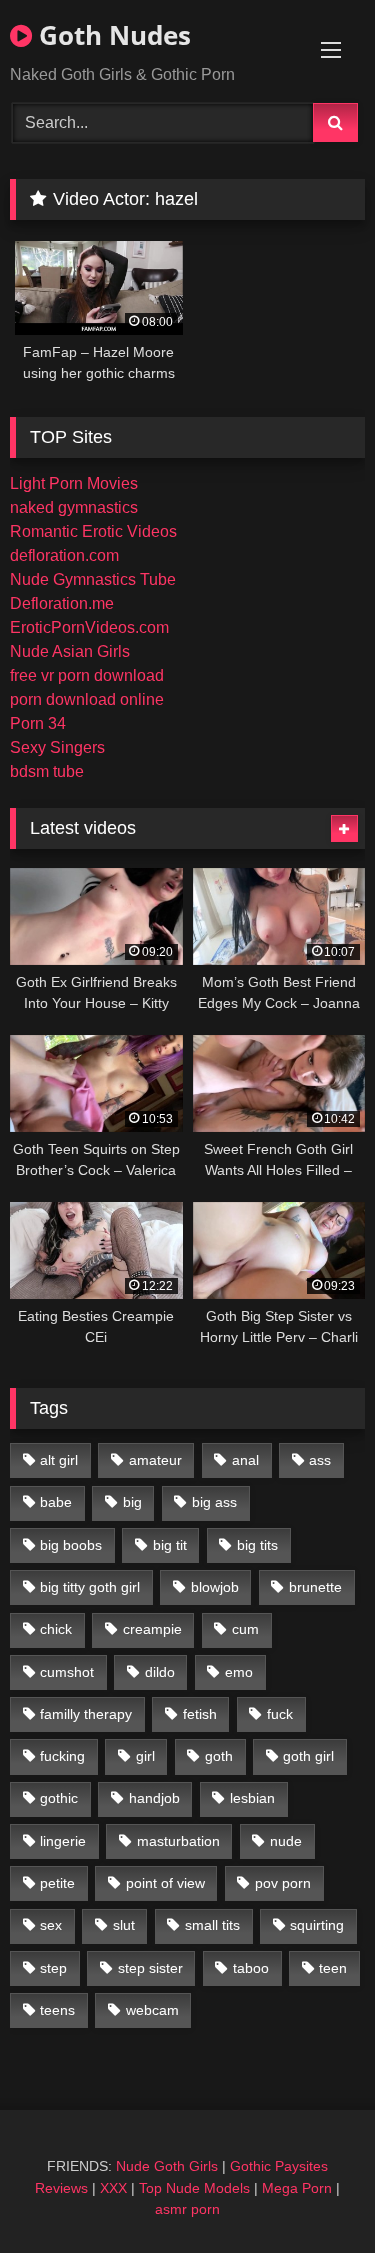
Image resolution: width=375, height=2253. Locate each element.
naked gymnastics (74, 507)
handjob (154, 1798)
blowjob (215, 1587)
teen (333, 1968)
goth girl (308, 1756)
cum (245, 1629)
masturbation (178, 1841)
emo (239, 1672)
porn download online (87, 699)
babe (56, 1502)
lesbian (252, 1798)
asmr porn (187, 2209)
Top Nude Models (194, 2188)
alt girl (59, 1460)
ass (320, 1460)
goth (219, 1756)
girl (145, 1756)
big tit (170, 1545)
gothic (59, 1798)
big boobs (71, 1545)
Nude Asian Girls (70, 651)
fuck (280, 1714)
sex (51, 1925)
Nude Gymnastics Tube (93, 579)
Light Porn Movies (74, 483)
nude (286, 1841)
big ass (214, 1502)
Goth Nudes (111, 35)
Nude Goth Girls (167, 2166)
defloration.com (64, 555)
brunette (315, 1587)
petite (57, 1883)
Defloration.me (62, 603)
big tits (257, 1545)
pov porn (283, 1883)
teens (57, 2010)
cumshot (67, 1672)
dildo (160, 1672)
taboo (251, 1968)
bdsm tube (47, 771)
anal (245, 1460)
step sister (150, 1968)
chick (56, 1629)
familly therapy (86, 1714)
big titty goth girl (90, 1587)
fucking (62, 1756)
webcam (152, 2010)
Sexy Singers (57, 747)
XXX (113, 2188)
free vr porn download (87, 675)
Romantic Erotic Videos (93, 531)
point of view (165, 1883)
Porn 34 (38, 723)
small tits (212, 1925)
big (132, 1502)
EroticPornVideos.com (89, 627)
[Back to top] (313, 2193)
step (53, 1968)
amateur (155, 1460)
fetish (200, 1714)
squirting (317, 1925)
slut (124, 1925)
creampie (152, 1629)
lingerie (63, 1841)
